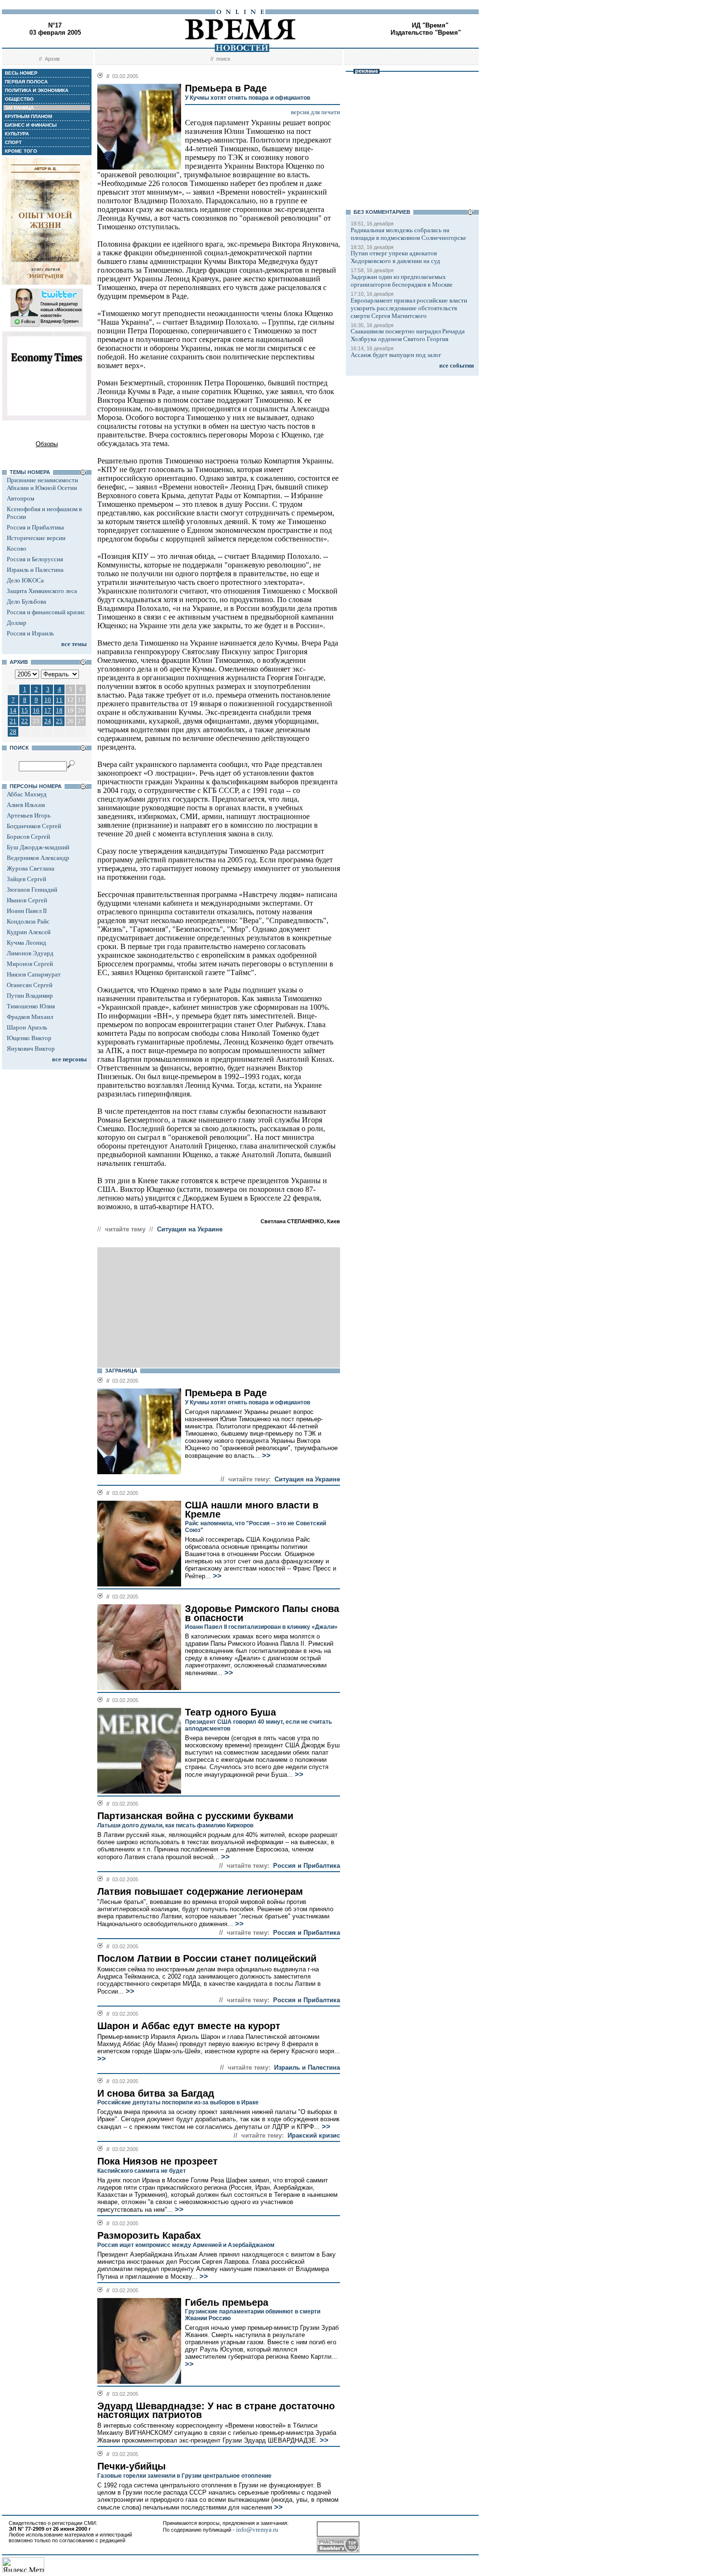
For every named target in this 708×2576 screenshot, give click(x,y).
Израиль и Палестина (35, 570)
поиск (223, 59)
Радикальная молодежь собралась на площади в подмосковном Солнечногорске (408, 234)
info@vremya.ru (257, 2530)
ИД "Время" (430, 25)
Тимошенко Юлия (31, 1006)
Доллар (17, 623)
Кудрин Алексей (29, 932)
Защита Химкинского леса (42, 591)
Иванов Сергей (27, 900)
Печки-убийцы (131, 2466)
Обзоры (47, 444)
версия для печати (315, 112)
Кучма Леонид (26, 943)
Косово (17, 548)
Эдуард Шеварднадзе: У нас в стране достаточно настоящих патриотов (216, 2411)
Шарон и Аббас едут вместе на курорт (189, 2026)
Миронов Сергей (30, 964)
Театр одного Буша (230, 1712)
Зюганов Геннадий (32, 890)
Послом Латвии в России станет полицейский (207, 1958)
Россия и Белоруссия (35, 559)
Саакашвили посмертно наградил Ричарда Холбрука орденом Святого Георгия (408, 335)
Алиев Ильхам (26, 805)
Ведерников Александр (38, 858)
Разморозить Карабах (149, 2235)
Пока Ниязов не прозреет (157, 2161)
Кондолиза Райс (28, 921)
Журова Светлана (31, 868)
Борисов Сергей (28, 837)
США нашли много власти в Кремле (252, 1510)
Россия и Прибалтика (35, 527)
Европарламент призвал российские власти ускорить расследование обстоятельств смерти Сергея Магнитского (409, 308)
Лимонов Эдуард (30, 953)
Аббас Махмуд (27, 794)
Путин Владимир (30, 996)
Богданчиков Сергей (34, 826)
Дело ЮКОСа (25, 580)
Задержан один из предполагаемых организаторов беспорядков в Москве (402, 281)
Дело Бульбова (26, 601)
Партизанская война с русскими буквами (195, 1816)
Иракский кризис (314, 2135)
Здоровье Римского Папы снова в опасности (262, 1613)
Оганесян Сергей (30, 985)
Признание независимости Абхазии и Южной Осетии (42, 484)
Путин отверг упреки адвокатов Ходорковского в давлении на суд (395, 257)
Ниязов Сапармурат (34, 974)
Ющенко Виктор (29, 1038)
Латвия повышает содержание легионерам (200, 1891)
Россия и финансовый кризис (46, 612)
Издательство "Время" (426, 33)
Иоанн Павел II (27, 911)
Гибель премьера (227, 2302)
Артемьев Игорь (29, 815)
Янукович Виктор (31, 1049)
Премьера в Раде (226, 1393)
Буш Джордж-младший (38, 847)
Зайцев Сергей (26, 879)
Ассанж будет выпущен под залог (396, 355)
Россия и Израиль (30, 633)
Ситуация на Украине (190, 1229)
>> (265, 1455)
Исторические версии (36, 538)
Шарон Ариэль (27, 1027)
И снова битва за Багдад (156, 2093)
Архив (52, 59)
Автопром (20, 498)
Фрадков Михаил (30, 1017)
